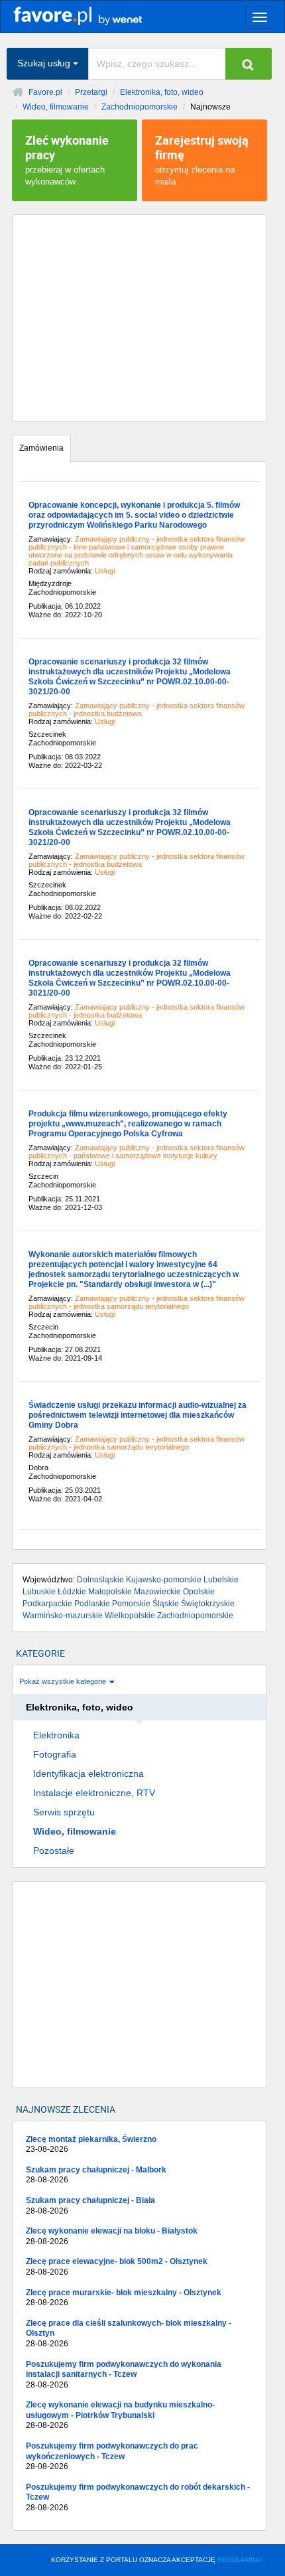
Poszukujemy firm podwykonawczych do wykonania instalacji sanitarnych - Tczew (124, 2375)
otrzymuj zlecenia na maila (202, 159)
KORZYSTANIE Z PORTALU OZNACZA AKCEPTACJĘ (156, 2560)
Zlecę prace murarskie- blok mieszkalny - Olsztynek (124, 2298)
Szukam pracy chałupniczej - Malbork (96, 2175)
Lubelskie (221, 1580)
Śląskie (166, 1604)
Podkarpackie (47, 1604)
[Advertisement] (140, 318)
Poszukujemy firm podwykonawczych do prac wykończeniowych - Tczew (112, 2456)
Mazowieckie (157, 1592)
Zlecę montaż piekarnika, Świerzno (91, 2145)
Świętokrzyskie (208, 1604)
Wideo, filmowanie (56, 107)
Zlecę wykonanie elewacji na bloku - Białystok (112, 2236)
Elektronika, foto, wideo (162, 92)
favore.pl (92, 15)
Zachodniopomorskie (140, 107)
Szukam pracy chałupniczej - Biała (90, 2206)
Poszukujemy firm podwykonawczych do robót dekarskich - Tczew (138, 2497)
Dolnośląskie (100, 1580)
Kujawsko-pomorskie (164, 1580)
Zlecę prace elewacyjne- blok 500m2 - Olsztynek (117, 2267)
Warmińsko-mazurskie (63, 1616)
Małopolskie (110, 1592)
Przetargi (91, 92)
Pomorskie (131, 1604)
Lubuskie (39, 1592)
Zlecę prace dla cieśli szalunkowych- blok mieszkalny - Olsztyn (129, 2333)
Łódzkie (72, 1592)
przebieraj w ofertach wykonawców (67, 159)
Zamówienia (41, 448)
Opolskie (199, 1592)
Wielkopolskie (130, 1616)
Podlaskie (92, 1604)
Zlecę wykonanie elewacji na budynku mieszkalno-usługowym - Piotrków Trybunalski (120, 2415)
